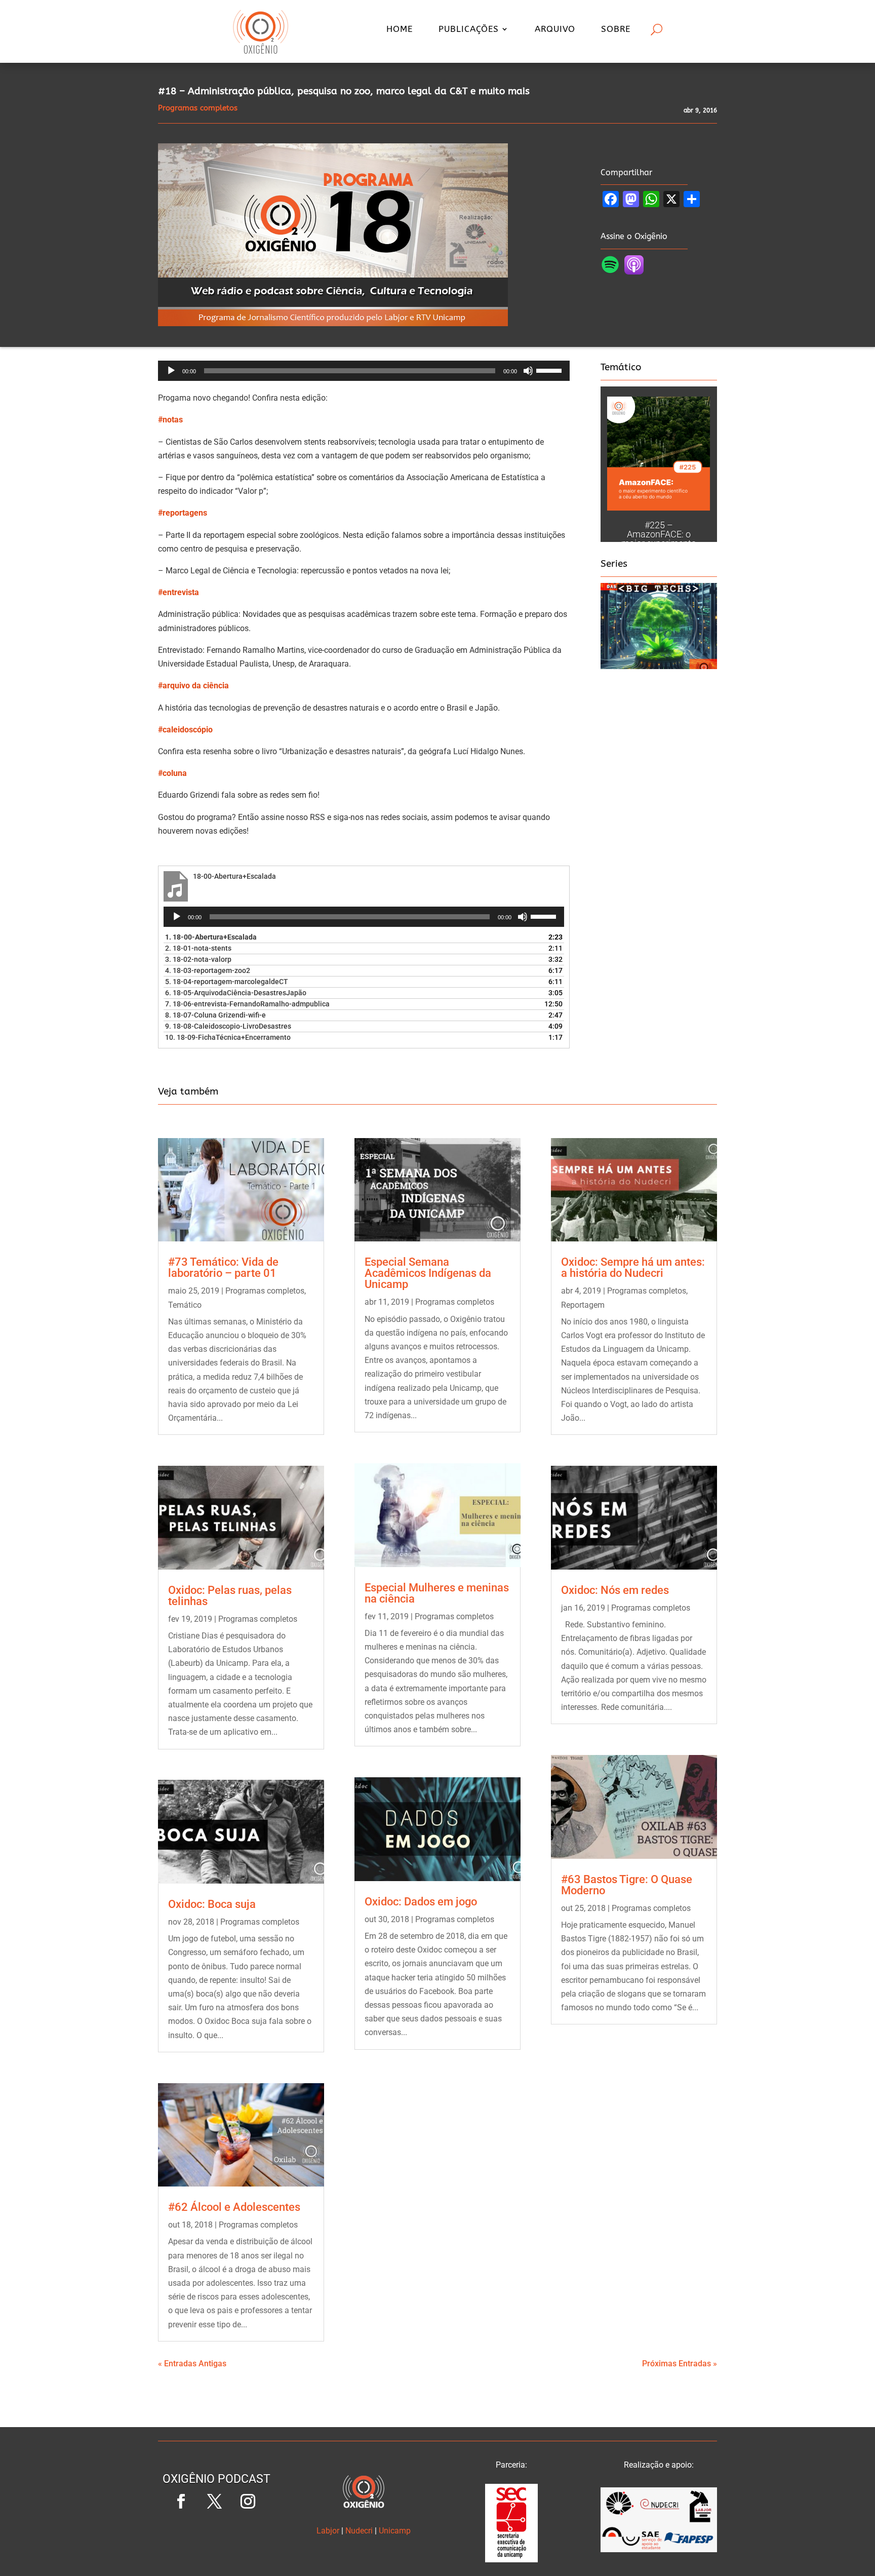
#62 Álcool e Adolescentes (234, 2207)
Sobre (616, 30)
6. (236, 993)
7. (247, 1004)
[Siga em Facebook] (181, 2502)
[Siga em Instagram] (248, 2502)
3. (198, 959)
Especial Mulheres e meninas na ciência (437, 1593)
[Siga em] (216, 2535)
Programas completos (265, 1291)
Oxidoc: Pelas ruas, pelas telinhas (230, 1596)
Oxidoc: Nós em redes (615, 1590)
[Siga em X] (214, 2502)
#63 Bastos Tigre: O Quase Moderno (627, 1885)
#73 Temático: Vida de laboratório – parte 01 (223, 1267)
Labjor (328, 2531)
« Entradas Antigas (192, 2364)
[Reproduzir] (171, 371)
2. (198, 948)
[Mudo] (528, 371)
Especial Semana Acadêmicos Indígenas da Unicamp (428, 1273)
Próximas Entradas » (680, 2364)
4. (208, 970)
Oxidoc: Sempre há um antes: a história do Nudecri (633, 1267)
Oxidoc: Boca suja (212, 1904)
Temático (185, 1305)
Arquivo (555, 30)
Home (400, 30)
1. (211, 937)
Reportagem (583, 1305)
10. (228, 1037)
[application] (364, 371)
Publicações (469, 30)
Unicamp (395, 2531)
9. (228, 1026)
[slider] (550, 370)
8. (215, 1015)
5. (227, 982)
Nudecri (359, 2531)
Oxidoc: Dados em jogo (421, 1902)
